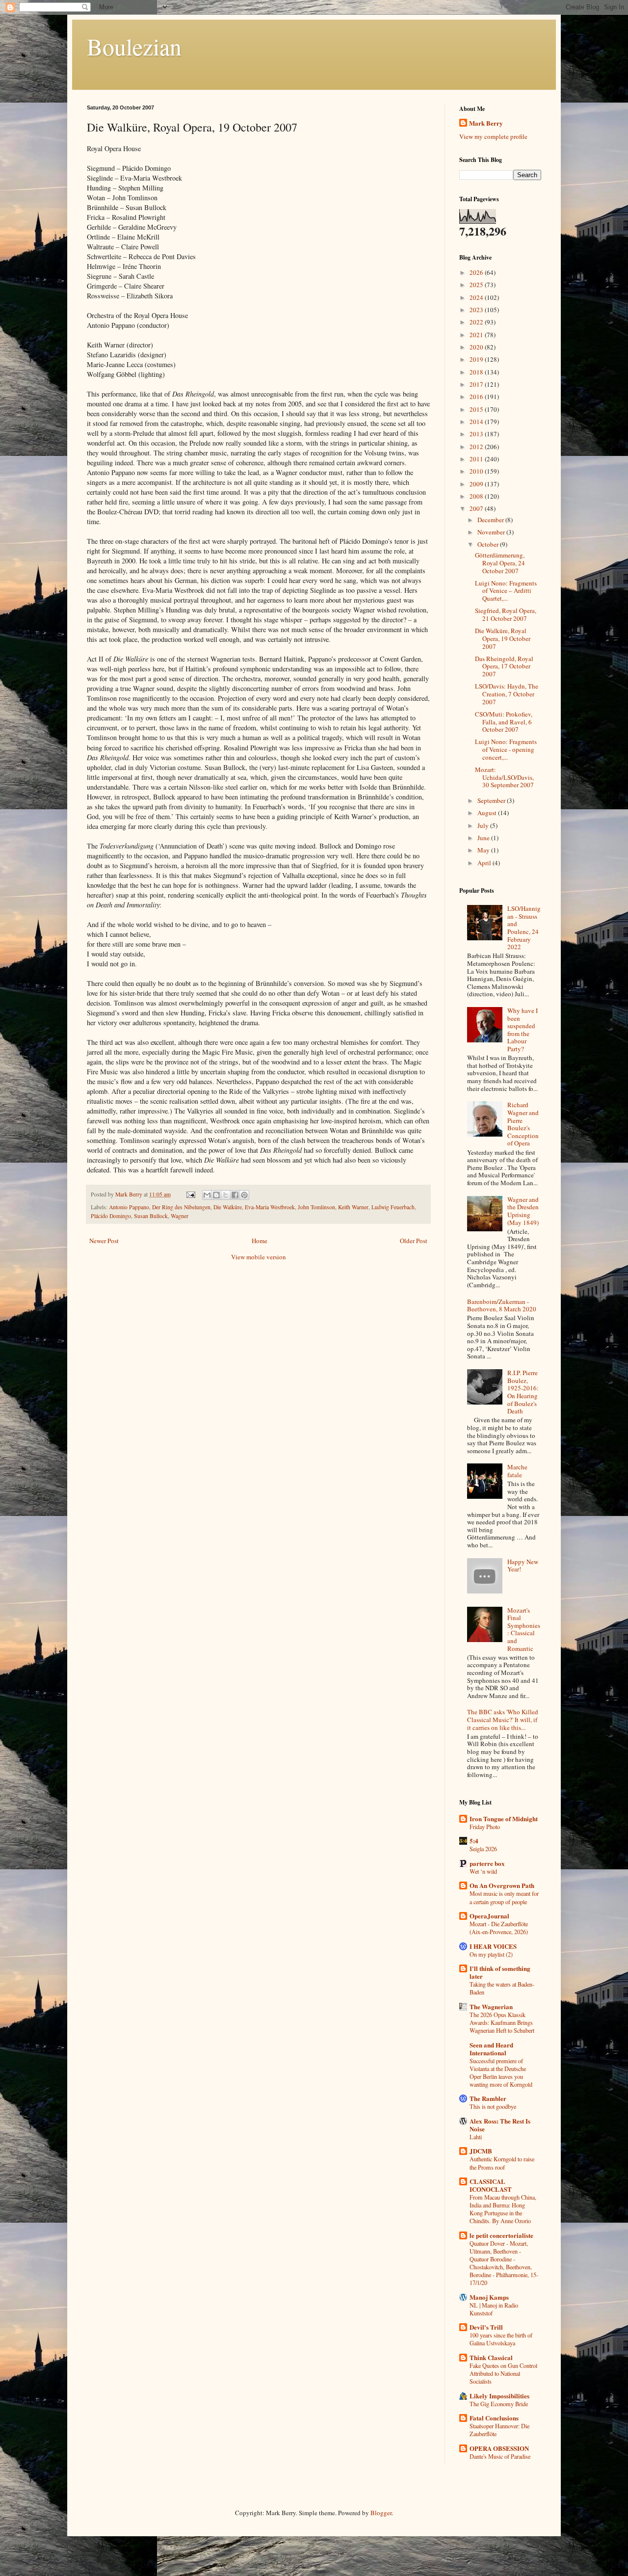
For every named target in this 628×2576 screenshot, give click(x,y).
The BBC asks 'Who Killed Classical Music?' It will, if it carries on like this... (503, 1719)
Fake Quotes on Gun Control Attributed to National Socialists (503, 2373)
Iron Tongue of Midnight (504, 1819)
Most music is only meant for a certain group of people (504, 1897)
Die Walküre (228, 1207)
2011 (477, 459)
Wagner (180, 1216)
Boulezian (134, 46)
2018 (477, 372)
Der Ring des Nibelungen (181, 1207)
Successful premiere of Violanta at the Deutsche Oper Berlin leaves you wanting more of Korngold (501, 2072)
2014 (477, 422)
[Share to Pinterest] (244, 1195)
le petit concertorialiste (501, 2235)
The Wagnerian (491, 2006)
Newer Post (104, 1241)
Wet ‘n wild (483, 1871)
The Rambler (488, 2098)
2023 (477, 310)
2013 (477, 434)
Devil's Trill (486, 2327)
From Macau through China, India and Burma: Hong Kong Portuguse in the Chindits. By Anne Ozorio (503, 2209)
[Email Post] (190, 1194)
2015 (477, 409)
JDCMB (481, 2151)
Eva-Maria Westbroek (270, 1207)
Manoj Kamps (489, 2297)
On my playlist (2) (491, 1954)
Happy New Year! (523, 1566)
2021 (477, 335)
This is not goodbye (493, 2106)
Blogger (381, 2513)
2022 (477, 322)
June (484, 838)
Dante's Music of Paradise (500, 2456)
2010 (477, 471)
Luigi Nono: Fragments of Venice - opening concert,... (506, 749)
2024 (477, 297)
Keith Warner (353, 1207)
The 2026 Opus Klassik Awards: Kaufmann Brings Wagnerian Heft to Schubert (502, 2022)
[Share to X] (226, 1195)
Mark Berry (486, 123)
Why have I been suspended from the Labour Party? (523, 1030)
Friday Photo (485, 1827)
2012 (477, 447)
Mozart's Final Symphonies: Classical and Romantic (524, 1629)
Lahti (476, 2137)
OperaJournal (489, 1916)
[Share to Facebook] (235, 1195)
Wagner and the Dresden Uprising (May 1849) (523, 1211)
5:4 (474, 1841)
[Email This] (207, 1195)
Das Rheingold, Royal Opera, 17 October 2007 (504, 666)
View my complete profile (493, 136)
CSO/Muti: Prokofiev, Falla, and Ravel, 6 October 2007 (504, 722)
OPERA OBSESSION (499, 2448)
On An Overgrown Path (502, 1885)
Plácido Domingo (111, 1216)
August (488, 813)
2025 (477, 285)
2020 (477, 347)
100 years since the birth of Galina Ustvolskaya (501, 2339)
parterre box (487, 1863)
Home (260, 1241)
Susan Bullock (151, 1216)
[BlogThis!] (216, 1195)
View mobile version (259, 1257)
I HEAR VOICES (493, 1946)
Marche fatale (517, 1471)
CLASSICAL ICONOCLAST (491, 2185)
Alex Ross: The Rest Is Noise (500, 2125)
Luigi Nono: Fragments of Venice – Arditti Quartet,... (506, 591)
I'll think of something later (500, 1972)
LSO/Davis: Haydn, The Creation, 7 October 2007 (507, 694)
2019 (477, 359)
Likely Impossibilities (499, 2396)
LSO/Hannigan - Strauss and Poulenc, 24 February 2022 (524, 928)
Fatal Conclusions (494, 2418)
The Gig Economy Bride (499, 2404)
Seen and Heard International (491, 2049)
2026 (477, 272)
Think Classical (491, 2357)
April (485, 863)
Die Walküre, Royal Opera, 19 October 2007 (503, 638)
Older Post (414, 1241)
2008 (477, 496)
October (489, 544)
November (492, 532)
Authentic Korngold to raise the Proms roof (502, 2163)
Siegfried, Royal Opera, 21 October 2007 (506, 614)
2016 (477, 397)
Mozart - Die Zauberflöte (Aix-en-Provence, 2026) (499, 1928)
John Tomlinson (316, 1207)
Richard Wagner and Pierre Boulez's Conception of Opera (523, 1124)
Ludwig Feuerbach (393, 1207)
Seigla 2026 (483, 1849)
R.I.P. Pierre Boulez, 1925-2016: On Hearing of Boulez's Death (523, 1392)
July (484, 825)
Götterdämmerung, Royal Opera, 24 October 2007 (500, 563)
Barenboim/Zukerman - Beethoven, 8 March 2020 (502, 1305)
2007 (477, 508)
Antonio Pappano (129, 1207)
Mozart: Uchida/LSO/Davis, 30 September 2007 (504, 777)
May (484, 850)
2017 (477, 384)
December (491, 520)
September (492, 800)
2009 (477, 484)
